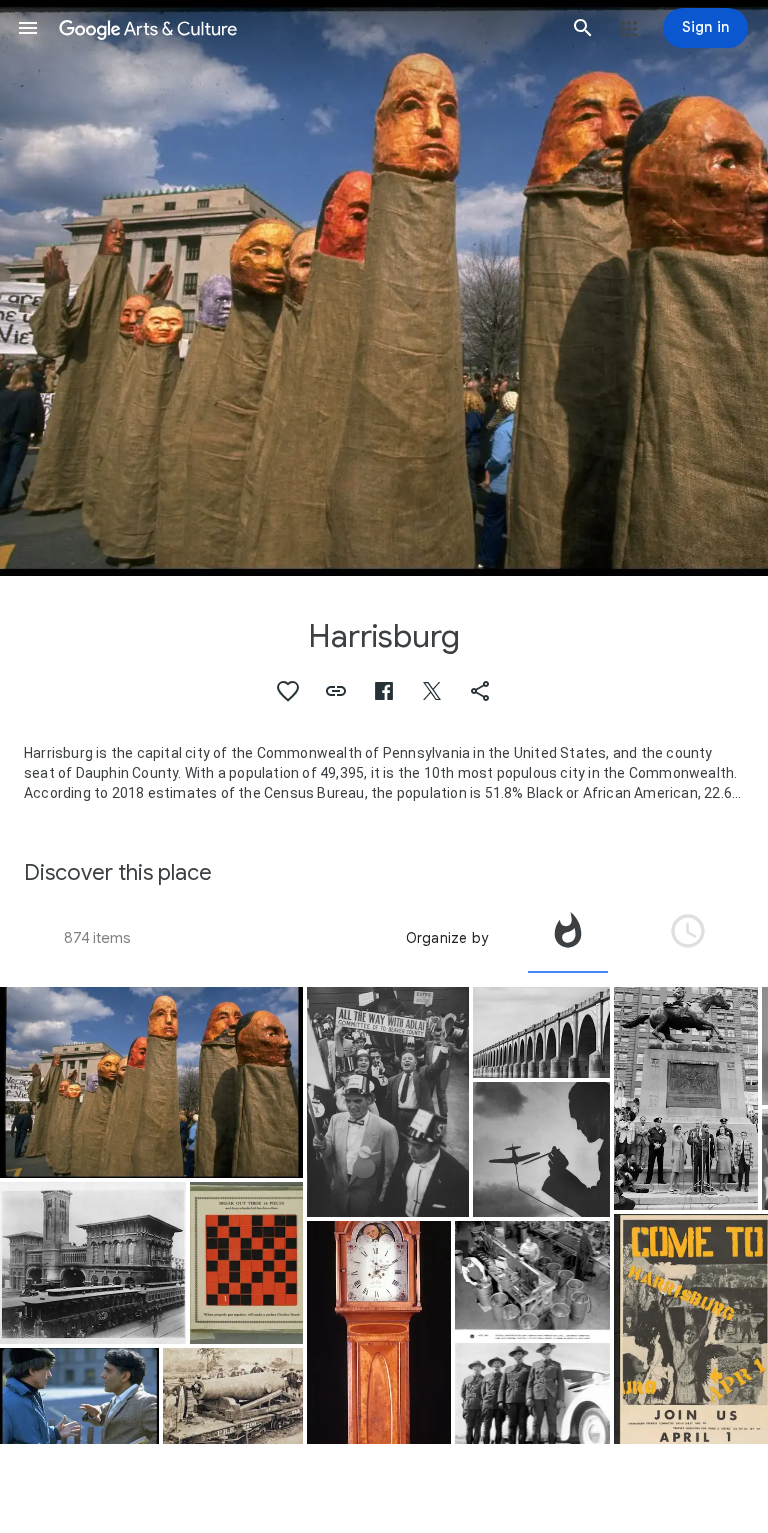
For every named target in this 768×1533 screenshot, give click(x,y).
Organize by (447, 938)
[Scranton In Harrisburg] (685, 1098)
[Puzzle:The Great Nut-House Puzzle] (246, 1263)
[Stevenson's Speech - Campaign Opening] (388, 1102)
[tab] (568, 938)
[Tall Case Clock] (378, 1332)
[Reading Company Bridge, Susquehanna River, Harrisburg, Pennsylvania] (541, 1032)
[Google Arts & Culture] (305, 28)
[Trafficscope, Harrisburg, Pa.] (533, 1393)
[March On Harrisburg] (151, 1082)
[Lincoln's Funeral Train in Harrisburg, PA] (93, 1263)
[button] (28, 28)
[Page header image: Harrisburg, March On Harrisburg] (384, 288)
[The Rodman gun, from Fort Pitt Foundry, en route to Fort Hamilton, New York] (233, 1396)
